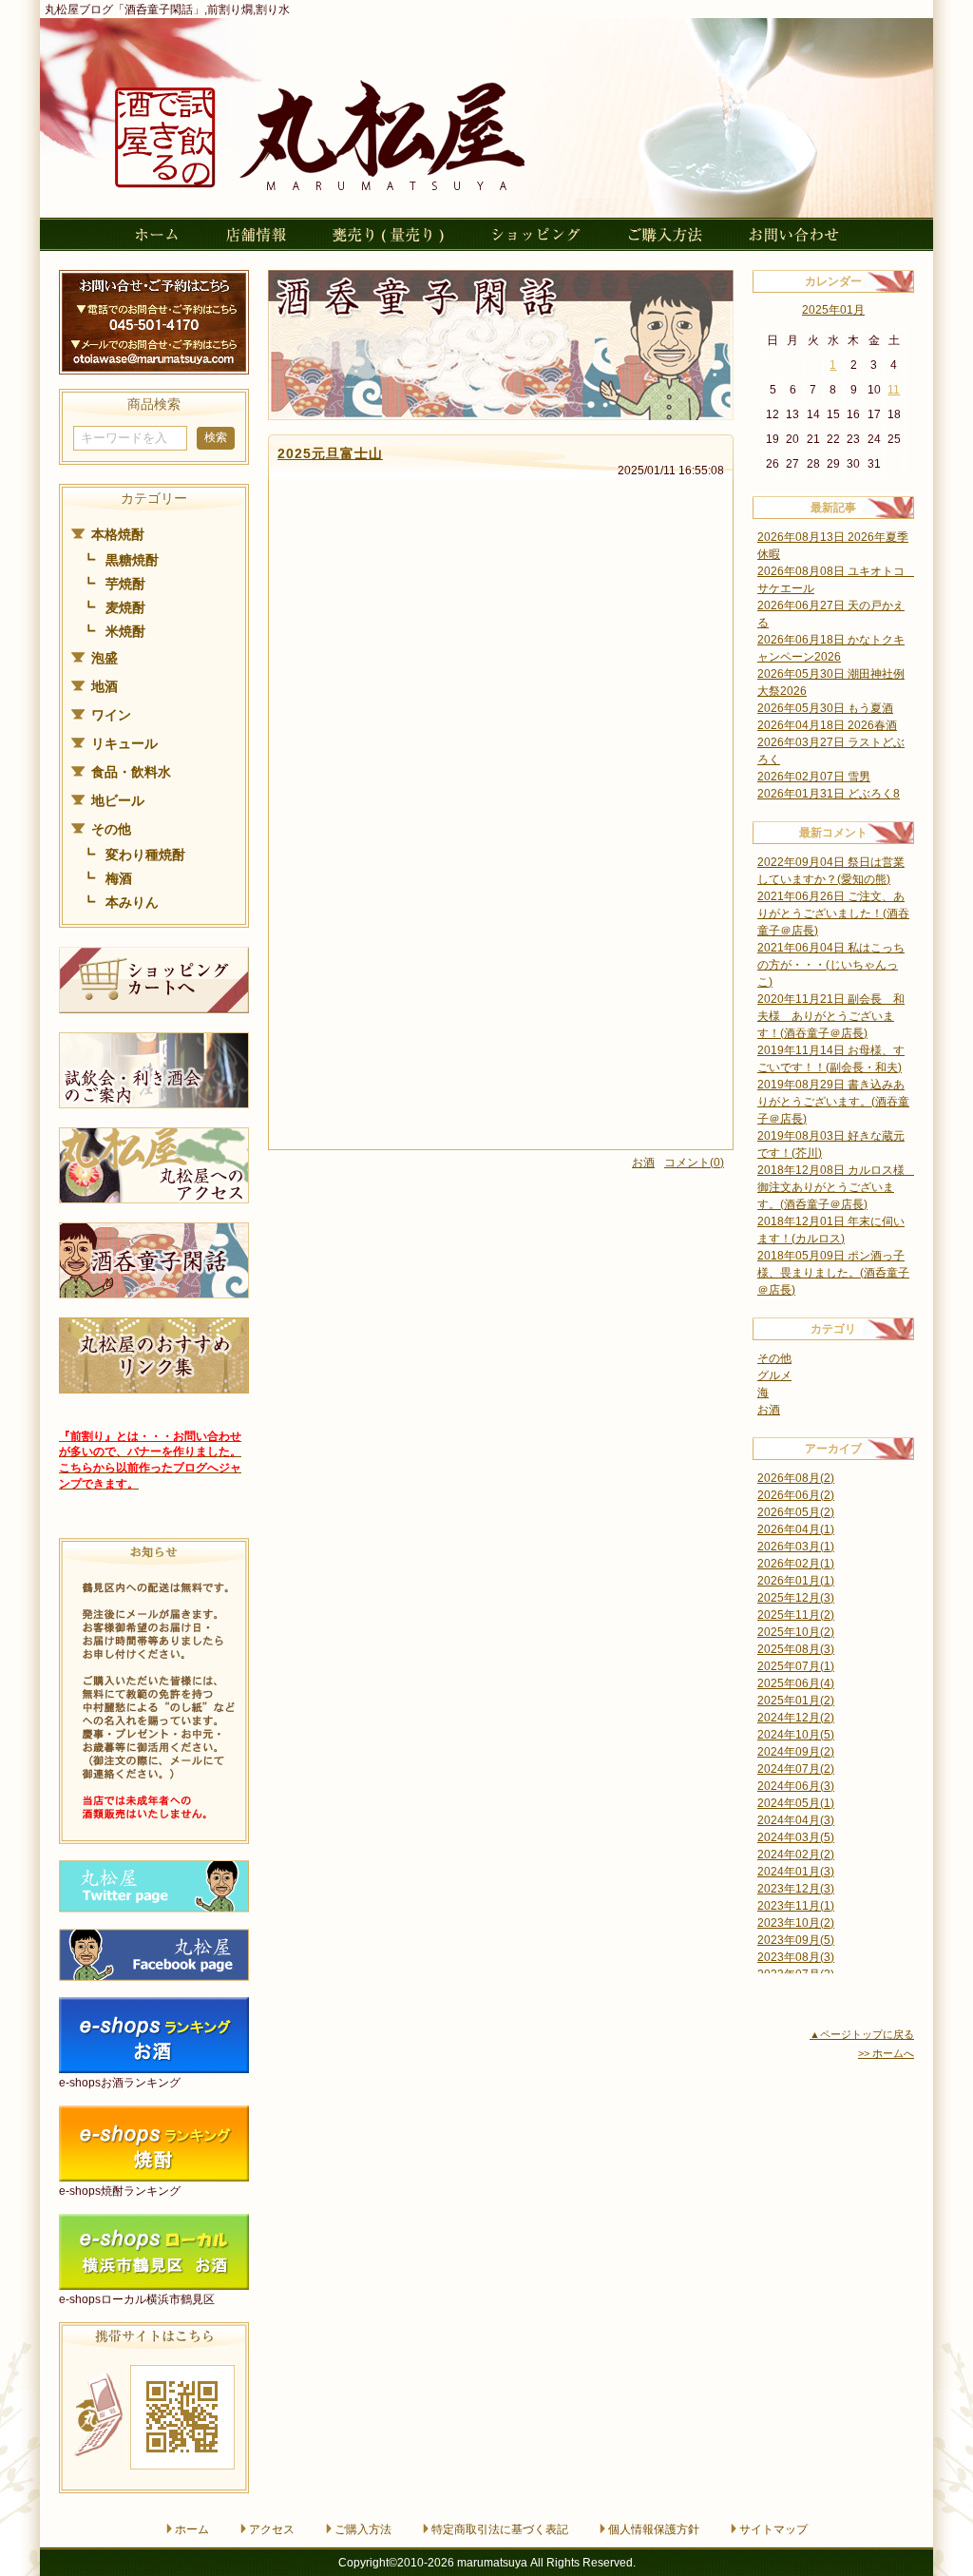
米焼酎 (125, 631)
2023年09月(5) (796, 1940)
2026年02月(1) (796, 1564)
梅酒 (119, 878)
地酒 (105, 686)
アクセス (272, 2529)
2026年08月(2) (796, 1478)
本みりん (132, 902)
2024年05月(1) (796, 1803)
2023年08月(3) (796, 1957)
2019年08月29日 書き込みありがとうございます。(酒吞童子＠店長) (833, 1102)
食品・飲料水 (131, 772)
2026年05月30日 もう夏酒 (825, 708)
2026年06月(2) (796, 1495)
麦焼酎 (125, 607)
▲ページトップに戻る (862, 2034)
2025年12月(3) (796, 1598)
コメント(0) (694, 1163)
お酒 (643, 1163)
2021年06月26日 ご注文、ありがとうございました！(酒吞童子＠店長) (833, 913)
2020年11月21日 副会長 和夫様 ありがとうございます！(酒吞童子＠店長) (831, 1016)
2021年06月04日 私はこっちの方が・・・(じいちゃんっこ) (831, 965)
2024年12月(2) (796, 1718)
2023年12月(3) (796, 1889)
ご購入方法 (363, 2529)
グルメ (774, 1375)
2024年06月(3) (796, 1786)
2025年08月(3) (796, 1649)
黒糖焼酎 (132, 560)
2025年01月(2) (796, 1701)
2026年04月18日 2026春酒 (827, 725)
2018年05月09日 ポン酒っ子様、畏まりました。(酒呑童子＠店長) (833, 1273)
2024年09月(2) (796, 1752)
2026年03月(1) (796, 1547)
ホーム (192, 2529)
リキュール (124, 743)
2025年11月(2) (796, 1615)
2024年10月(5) (796, 1735)
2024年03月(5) (796, 1837)
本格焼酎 (118, 534)
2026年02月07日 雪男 (814, 777)
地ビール (118, 800)
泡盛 (105, 658)
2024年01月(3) (796, 1872)
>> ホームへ (886, 2053)
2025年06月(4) (796, 1683)
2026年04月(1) (796, 1529)
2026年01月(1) (796, 1581)
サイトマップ (773, 2529)
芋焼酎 (125, 584)
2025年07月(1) (796, 1666)
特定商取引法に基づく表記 (500, 2529)
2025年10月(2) (796, 1632)
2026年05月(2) (796, 1512)
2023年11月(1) (796, 1906)
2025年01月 (833, 310)
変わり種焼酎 (145, 855)
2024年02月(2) (796, 1855)
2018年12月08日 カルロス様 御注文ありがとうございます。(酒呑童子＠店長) (837, 1187)
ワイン (111, 715)
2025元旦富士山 (330, 453)
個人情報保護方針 (654, 2529)
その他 (111, 829)
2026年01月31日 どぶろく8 (829, 794)
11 (894, 390)
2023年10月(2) (796, 1923)
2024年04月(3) (796, 1820)
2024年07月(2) (796, 1769)
